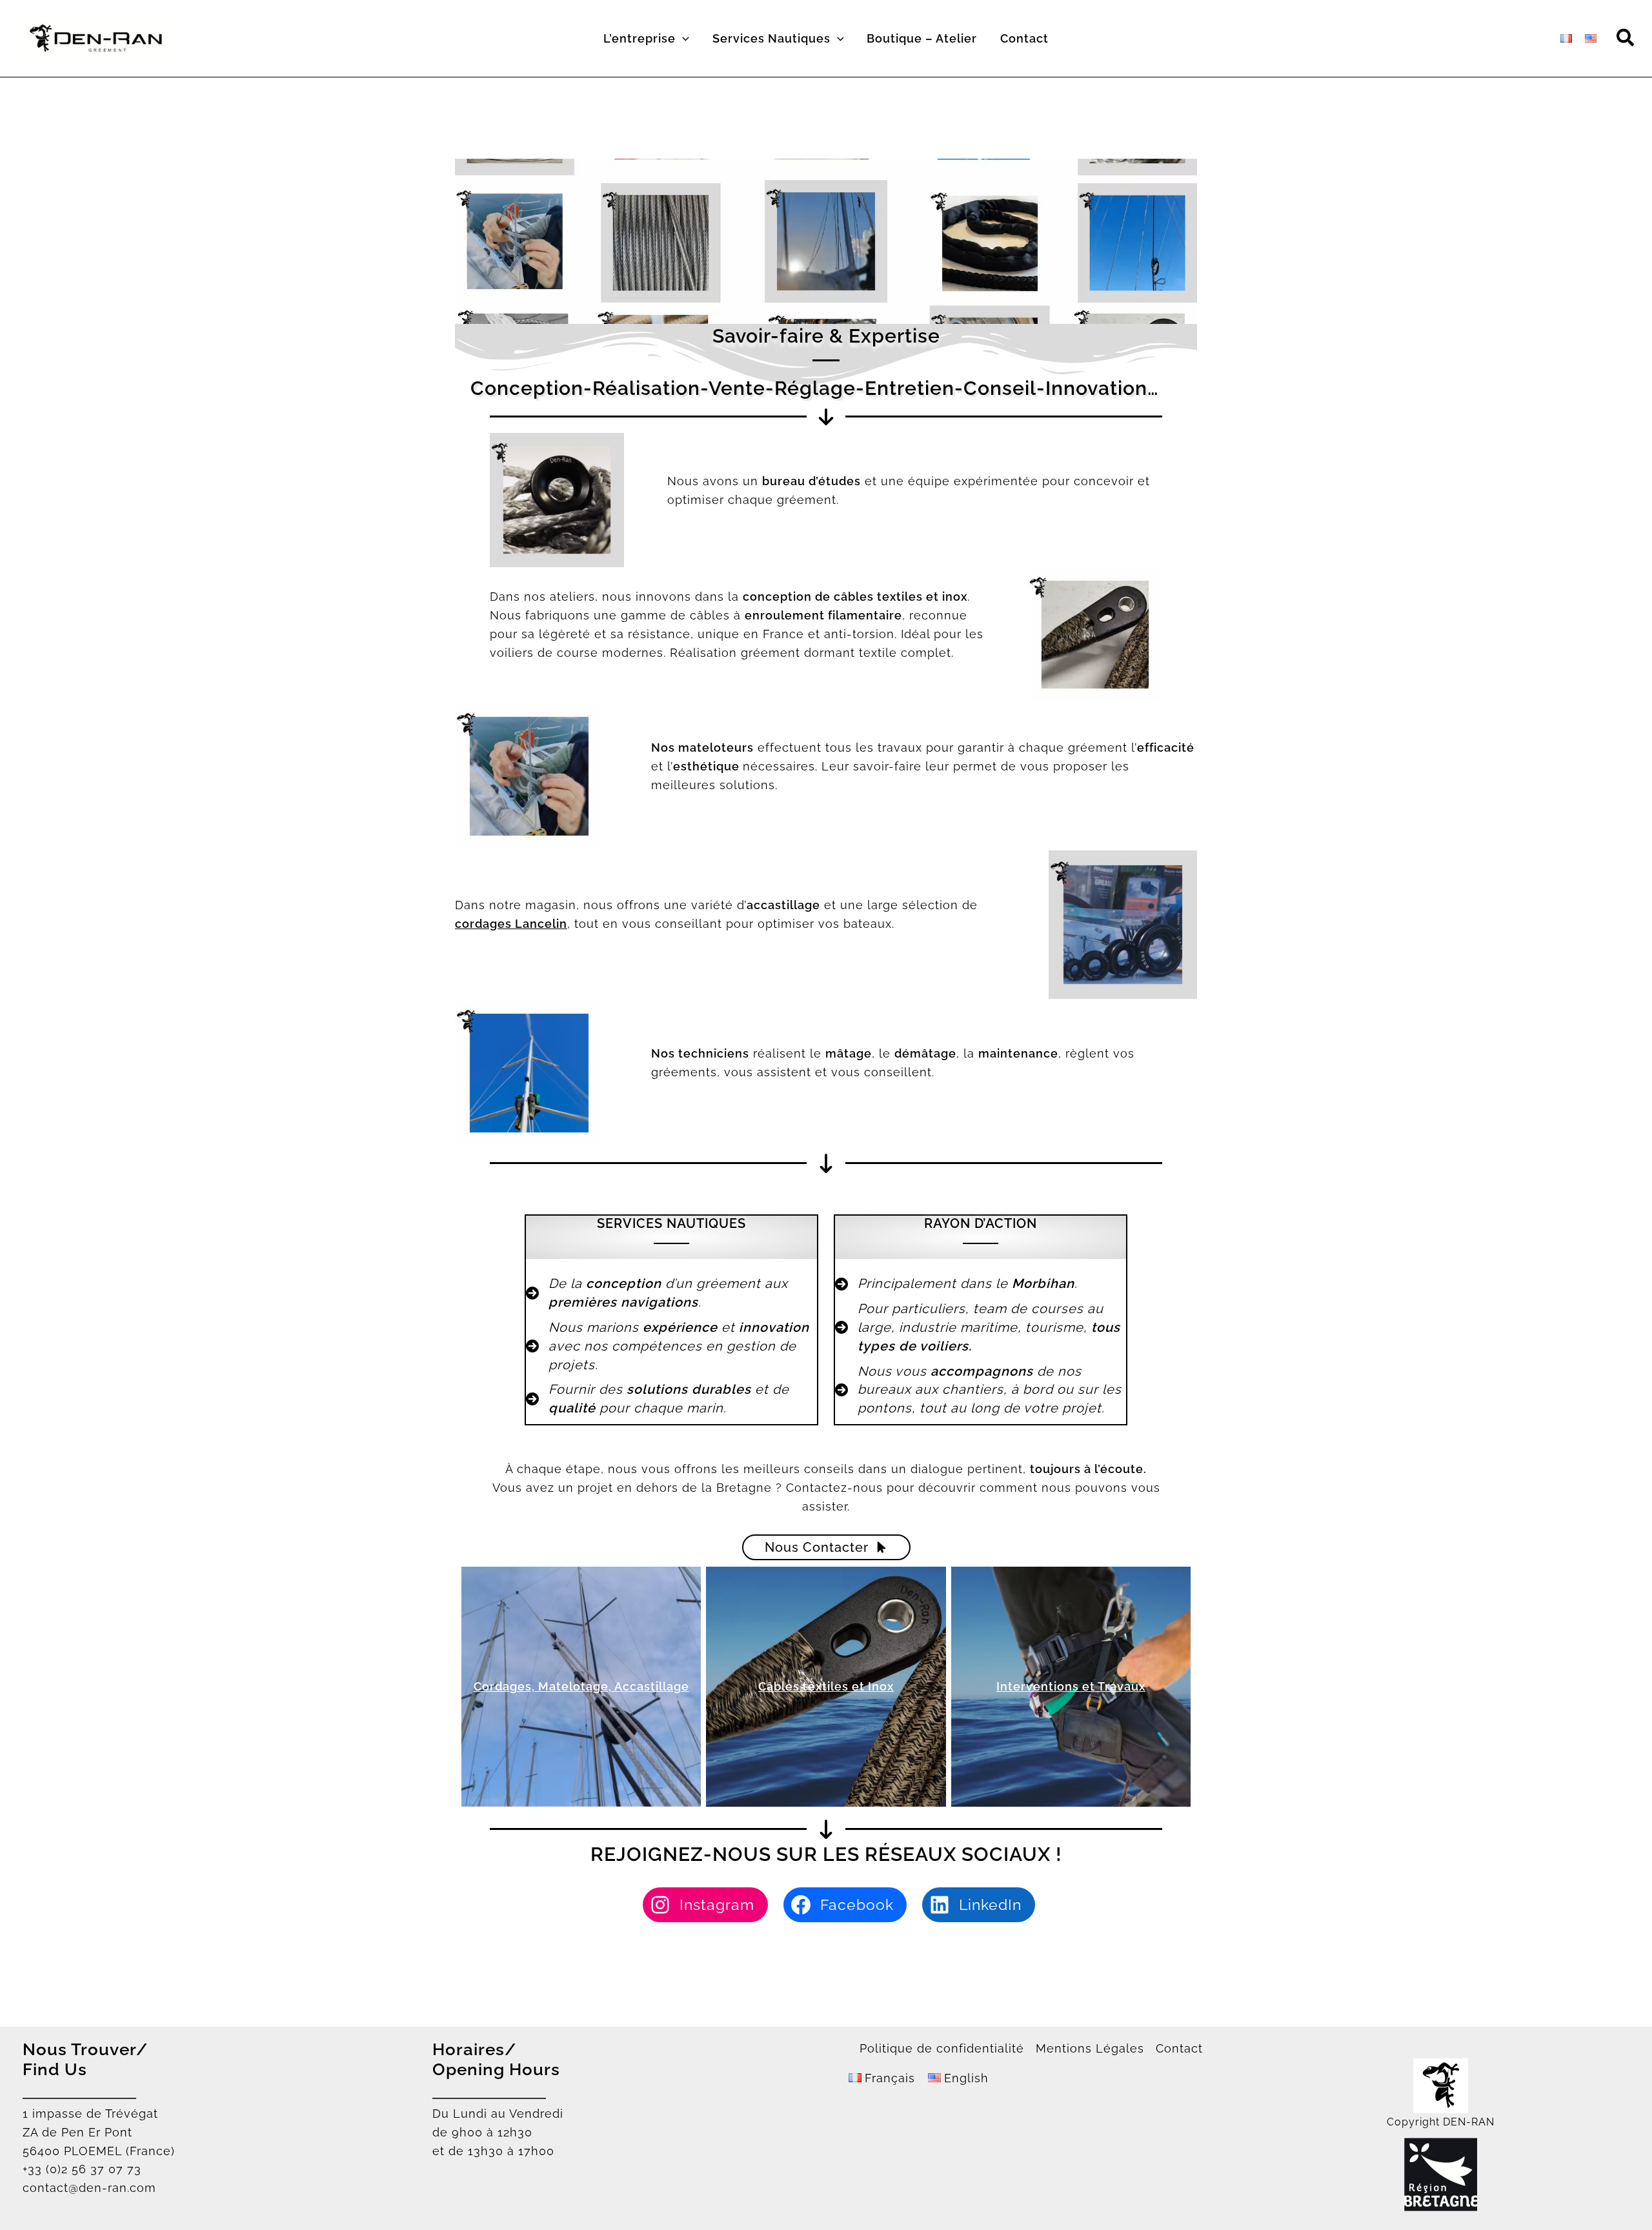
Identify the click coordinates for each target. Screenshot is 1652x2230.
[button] (682, 39)
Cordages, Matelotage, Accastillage (581, 1686)
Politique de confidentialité (942, 2048)
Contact (1179, 2048)
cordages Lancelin (511, 924)
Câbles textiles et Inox (826, 1686)
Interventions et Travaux (1071, 1686)
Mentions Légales (1090, 2048)
